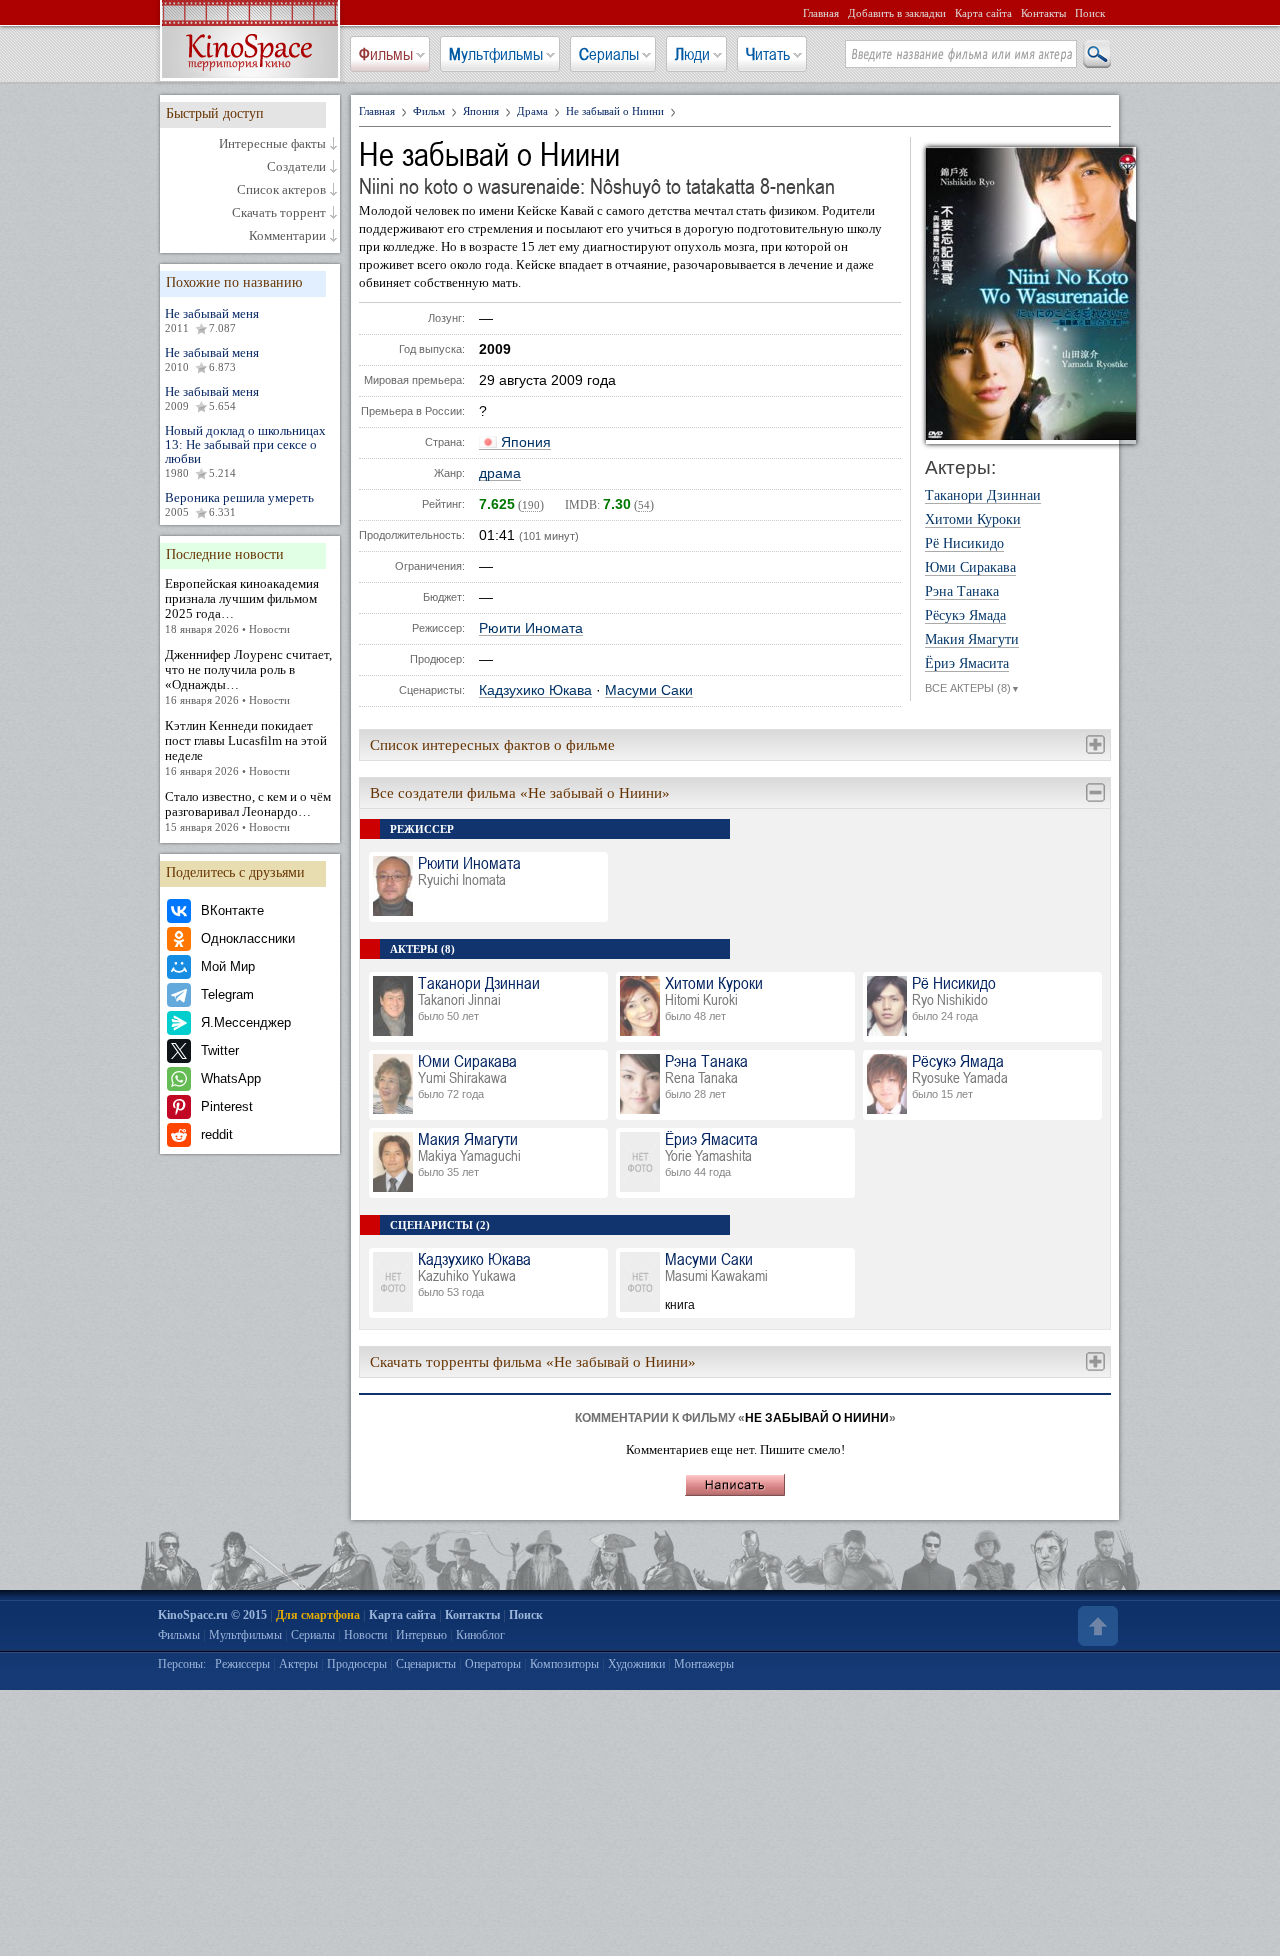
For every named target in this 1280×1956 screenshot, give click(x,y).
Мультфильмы (496, 54)
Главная (821, 13)
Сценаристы (426, 1664)
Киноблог (480, 1635)
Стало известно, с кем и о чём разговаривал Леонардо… (248, 811)
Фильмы (386, 54)
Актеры (298, 1664)
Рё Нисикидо (964, 544)
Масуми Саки (649, 690)
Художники (636, 1664)
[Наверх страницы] (1096, 1626)
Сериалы (609, 54)
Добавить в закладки (897, 13)
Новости (365, 1635)
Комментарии (287, 236)
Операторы (493, 1664)
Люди (692, 54)
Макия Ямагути (972, 640)
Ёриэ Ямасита (967, 664)
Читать (768, 54)
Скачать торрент (279, 213)
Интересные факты (272, 144)
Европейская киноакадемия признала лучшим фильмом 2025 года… (242, 605)
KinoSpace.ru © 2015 (212, 1615)
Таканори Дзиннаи (983, 496)
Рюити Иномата (531, 628)
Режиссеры (242, 1664)
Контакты (1043, 13)
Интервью (421, 1635)
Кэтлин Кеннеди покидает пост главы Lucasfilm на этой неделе (246, 747)
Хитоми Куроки (973, 520)
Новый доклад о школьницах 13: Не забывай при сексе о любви (245, 451)
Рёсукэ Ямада (965, 616)
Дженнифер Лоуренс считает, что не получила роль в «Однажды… (248, 676)
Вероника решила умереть (239, 504)
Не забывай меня (212, 320)
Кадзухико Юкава (535, 690)
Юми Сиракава (970, 568)
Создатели (296, 167)
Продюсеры (357, 1664)
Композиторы (564, 1664)
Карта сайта (983, 13)
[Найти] (1096, 55)
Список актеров (281, 190)
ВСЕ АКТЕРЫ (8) (972, 688)
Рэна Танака (962, 592)
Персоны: (182, 1664)
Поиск (1090, 13)
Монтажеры (704, 1664)
